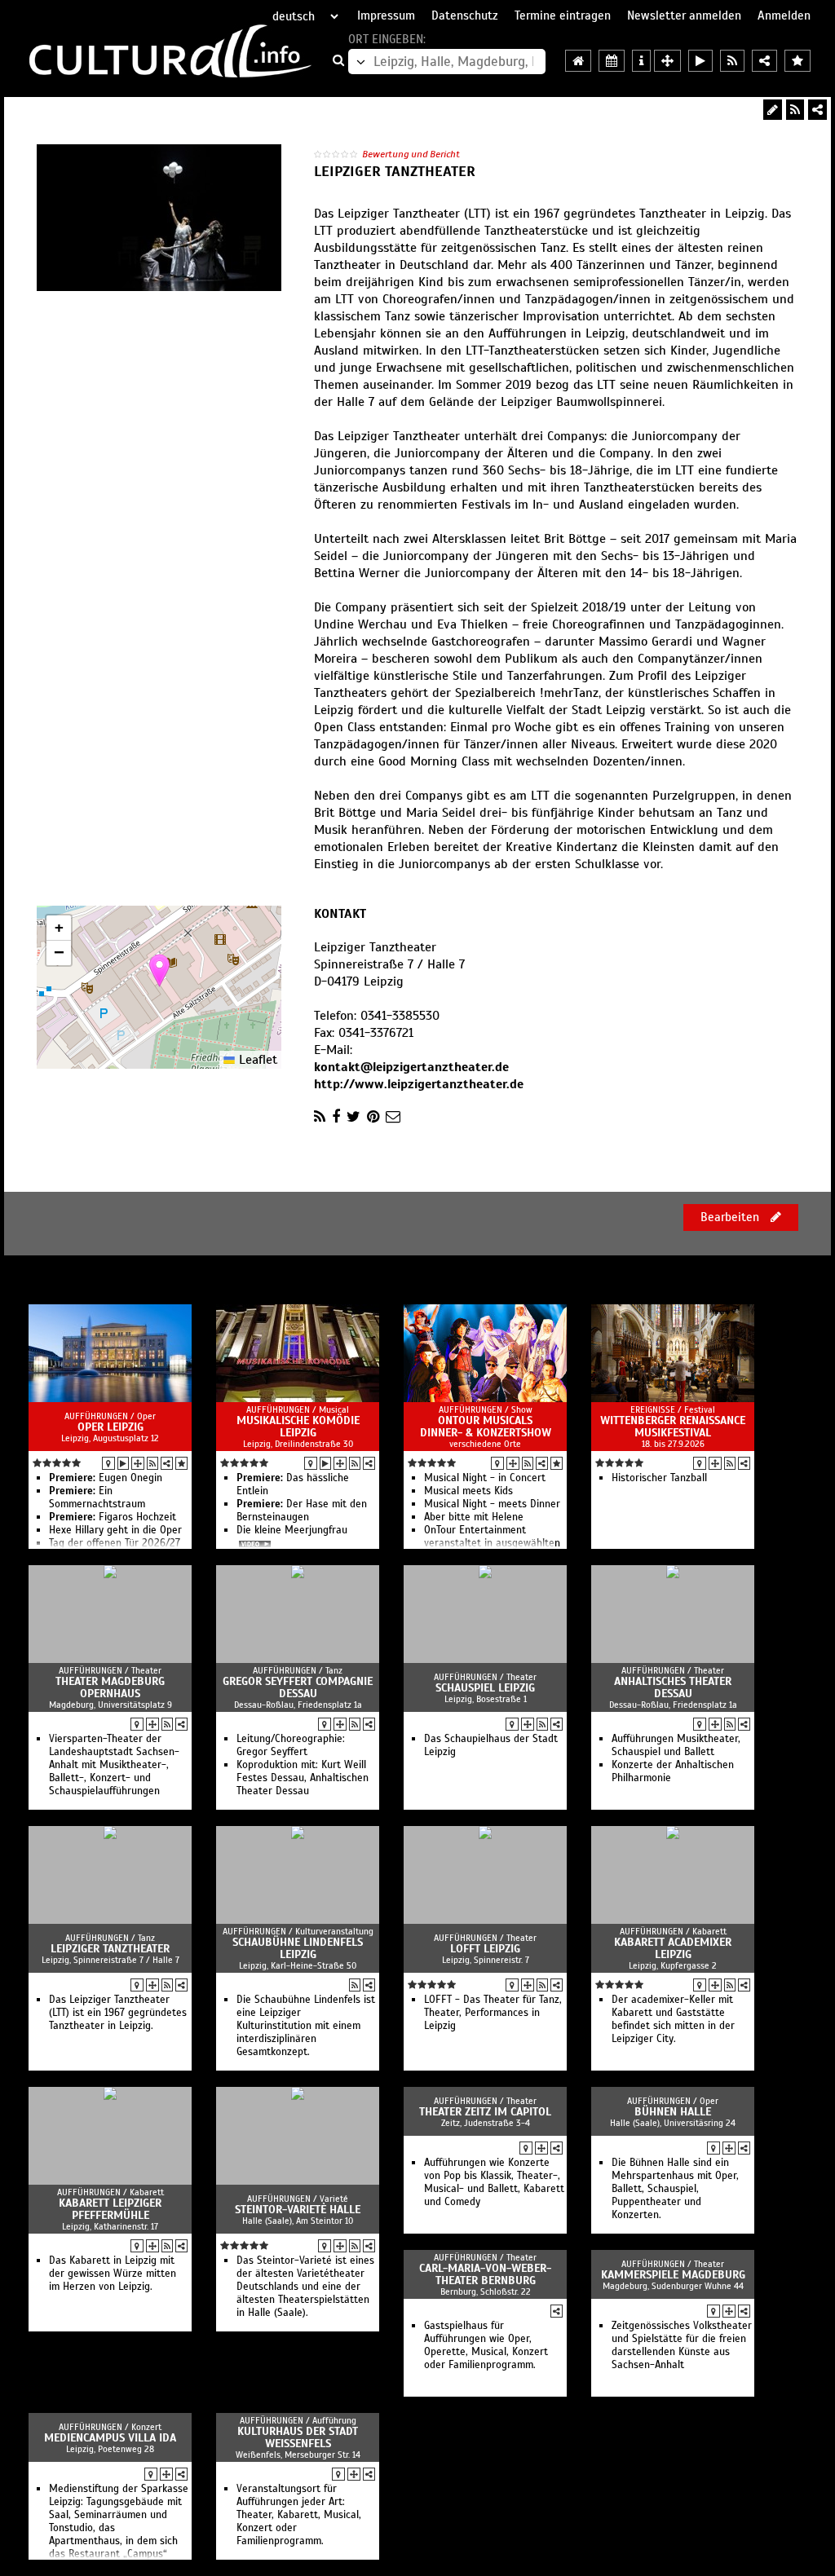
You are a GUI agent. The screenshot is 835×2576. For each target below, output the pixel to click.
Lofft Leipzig (485, 1949)
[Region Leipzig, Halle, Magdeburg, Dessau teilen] (764, 61)
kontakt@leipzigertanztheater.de (411, 1067)
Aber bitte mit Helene (474, 1517)
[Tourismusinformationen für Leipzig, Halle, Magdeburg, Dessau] (641, 61)
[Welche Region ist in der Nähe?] (667, 61)
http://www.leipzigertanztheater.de (419, 1084)
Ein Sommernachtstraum (97, 1498)
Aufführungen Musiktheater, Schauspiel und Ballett (676, 1745)
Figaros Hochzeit (113, 1517)
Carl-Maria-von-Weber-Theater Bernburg (485, 2274)
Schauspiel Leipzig (485, 1688)
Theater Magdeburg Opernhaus (110, 1687)
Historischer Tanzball (659, 1478)
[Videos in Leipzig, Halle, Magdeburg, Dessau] (700, 61)
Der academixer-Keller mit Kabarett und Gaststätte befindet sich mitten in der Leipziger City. (673, 2019)
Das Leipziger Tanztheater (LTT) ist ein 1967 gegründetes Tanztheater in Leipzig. (118, 2013)
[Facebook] (336, 1117)
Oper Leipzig (110, 1427)
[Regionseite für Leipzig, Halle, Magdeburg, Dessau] (578, 61)
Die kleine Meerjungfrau (292, 1530)
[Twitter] (353, 1117)
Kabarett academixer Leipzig (673, 1948)
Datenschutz (465, 15)
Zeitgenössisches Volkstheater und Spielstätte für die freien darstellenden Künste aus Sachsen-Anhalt (682, 2345)
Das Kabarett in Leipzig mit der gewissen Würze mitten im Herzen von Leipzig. (113, 2274)
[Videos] (123, 1463)
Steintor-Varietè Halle (298, 2210)
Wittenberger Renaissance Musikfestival (673, 1427)
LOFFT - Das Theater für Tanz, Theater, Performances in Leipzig (493, 2013)
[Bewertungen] (181, 1463)
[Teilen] (817, 110)
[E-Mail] (393, 1117)
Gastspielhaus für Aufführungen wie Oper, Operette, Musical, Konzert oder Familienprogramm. (486, 2345)
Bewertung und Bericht (411, 154)
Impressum (386, 15)
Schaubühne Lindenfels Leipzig (298, 1948)
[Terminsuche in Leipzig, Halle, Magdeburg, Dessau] (612, 61)
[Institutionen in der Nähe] (138, 1463)
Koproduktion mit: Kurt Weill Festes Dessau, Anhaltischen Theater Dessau (303, 1778)
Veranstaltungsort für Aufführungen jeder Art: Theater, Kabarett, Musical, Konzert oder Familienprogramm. (299, 2515)
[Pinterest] (373, 1117)
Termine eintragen (563, 15)
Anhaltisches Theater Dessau (673, 1687)
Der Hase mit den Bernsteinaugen (302, 1511)
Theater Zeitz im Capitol (485, 2112)
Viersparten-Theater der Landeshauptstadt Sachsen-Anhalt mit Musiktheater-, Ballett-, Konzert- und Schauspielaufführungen (114, 1765)
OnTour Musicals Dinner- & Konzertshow (486, 1427)
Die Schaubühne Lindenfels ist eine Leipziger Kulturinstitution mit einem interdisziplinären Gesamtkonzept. (306, 2026)
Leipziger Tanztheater (110, 1949)
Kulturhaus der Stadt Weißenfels (298, 2437)
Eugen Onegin (106, 1478)
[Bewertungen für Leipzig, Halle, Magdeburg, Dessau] (797, 61)
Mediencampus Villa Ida (110, 2438)
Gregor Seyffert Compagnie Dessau (298, 1687)
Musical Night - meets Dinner (492, 1504)
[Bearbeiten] (773, 110)
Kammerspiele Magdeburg (673, 2275)
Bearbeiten (731, 1217)
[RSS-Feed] (795, 110)
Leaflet (256, 1060)
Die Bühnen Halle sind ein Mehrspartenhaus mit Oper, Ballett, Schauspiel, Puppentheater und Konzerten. (675, 2189)
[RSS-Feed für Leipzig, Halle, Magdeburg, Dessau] (732, 61)
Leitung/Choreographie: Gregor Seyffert (291, 1745)
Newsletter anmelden (684, 15)
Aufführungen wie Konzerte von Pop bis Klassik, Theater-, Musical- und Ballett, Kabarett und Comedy (494, 2182)
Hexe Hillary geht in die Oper (115, 1530)
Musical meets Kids (468, 1491)
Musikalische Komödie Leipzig (298, 1427)
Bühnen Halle (673, 2112)
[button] (159, 970)
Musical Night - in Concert (485, 1478)
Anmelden (784, 15)
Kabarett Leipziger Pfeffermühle (110, 2209)
